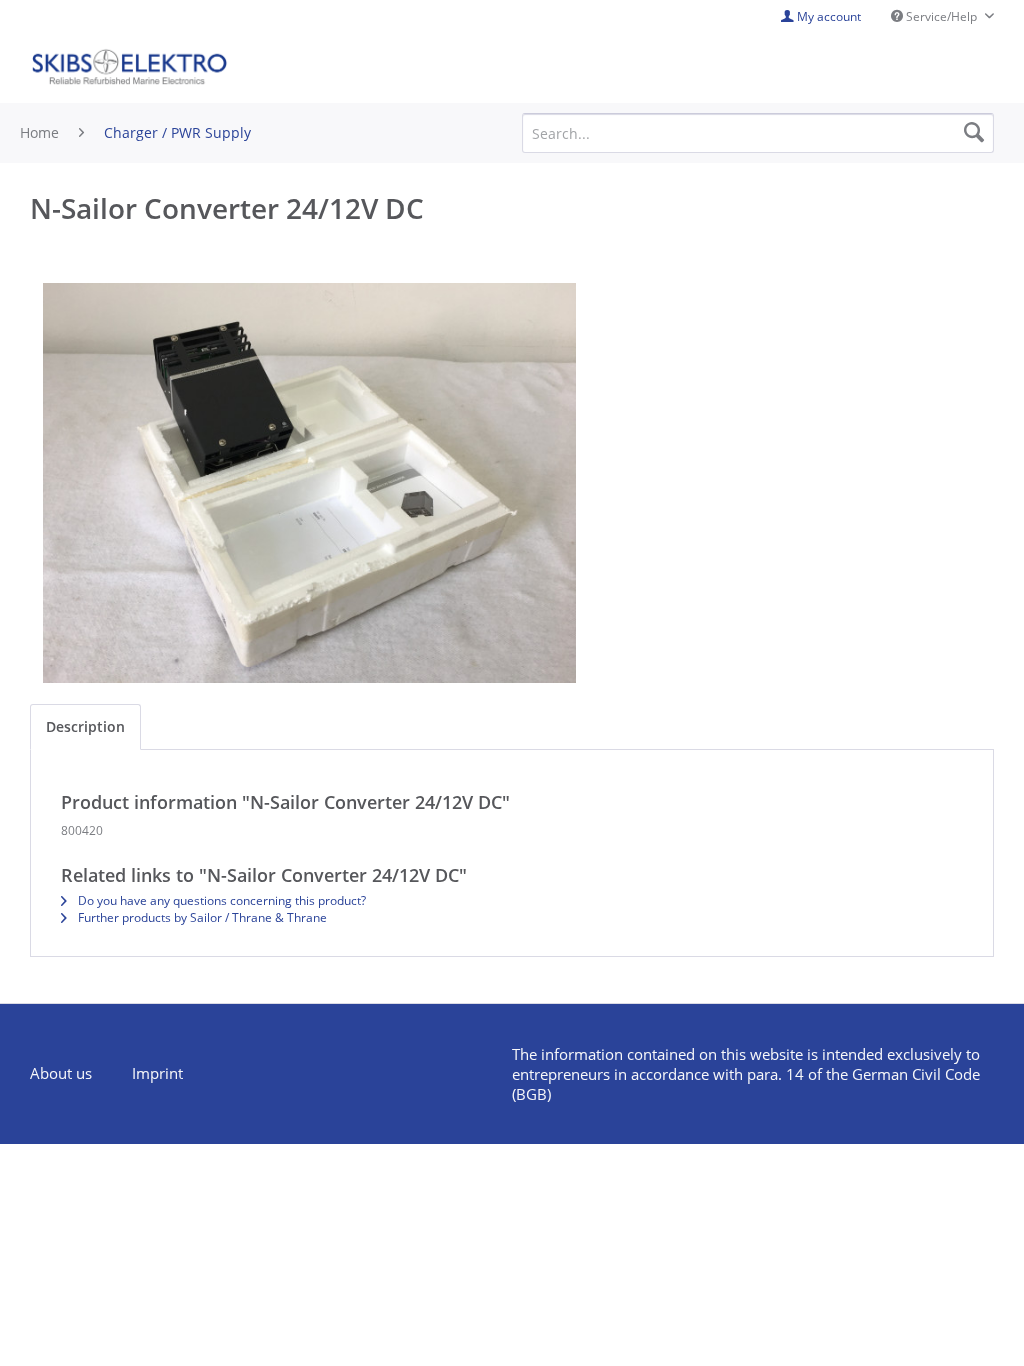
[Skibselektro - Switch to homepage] (129, 68)
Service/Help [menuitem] (941, 16)
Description (85, 726)
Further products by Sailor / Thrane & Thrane (201, 917)
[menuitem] (71, 1074)
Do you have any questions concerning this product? (220, 900)
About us (61, 1073)
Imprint (157, 1073)
